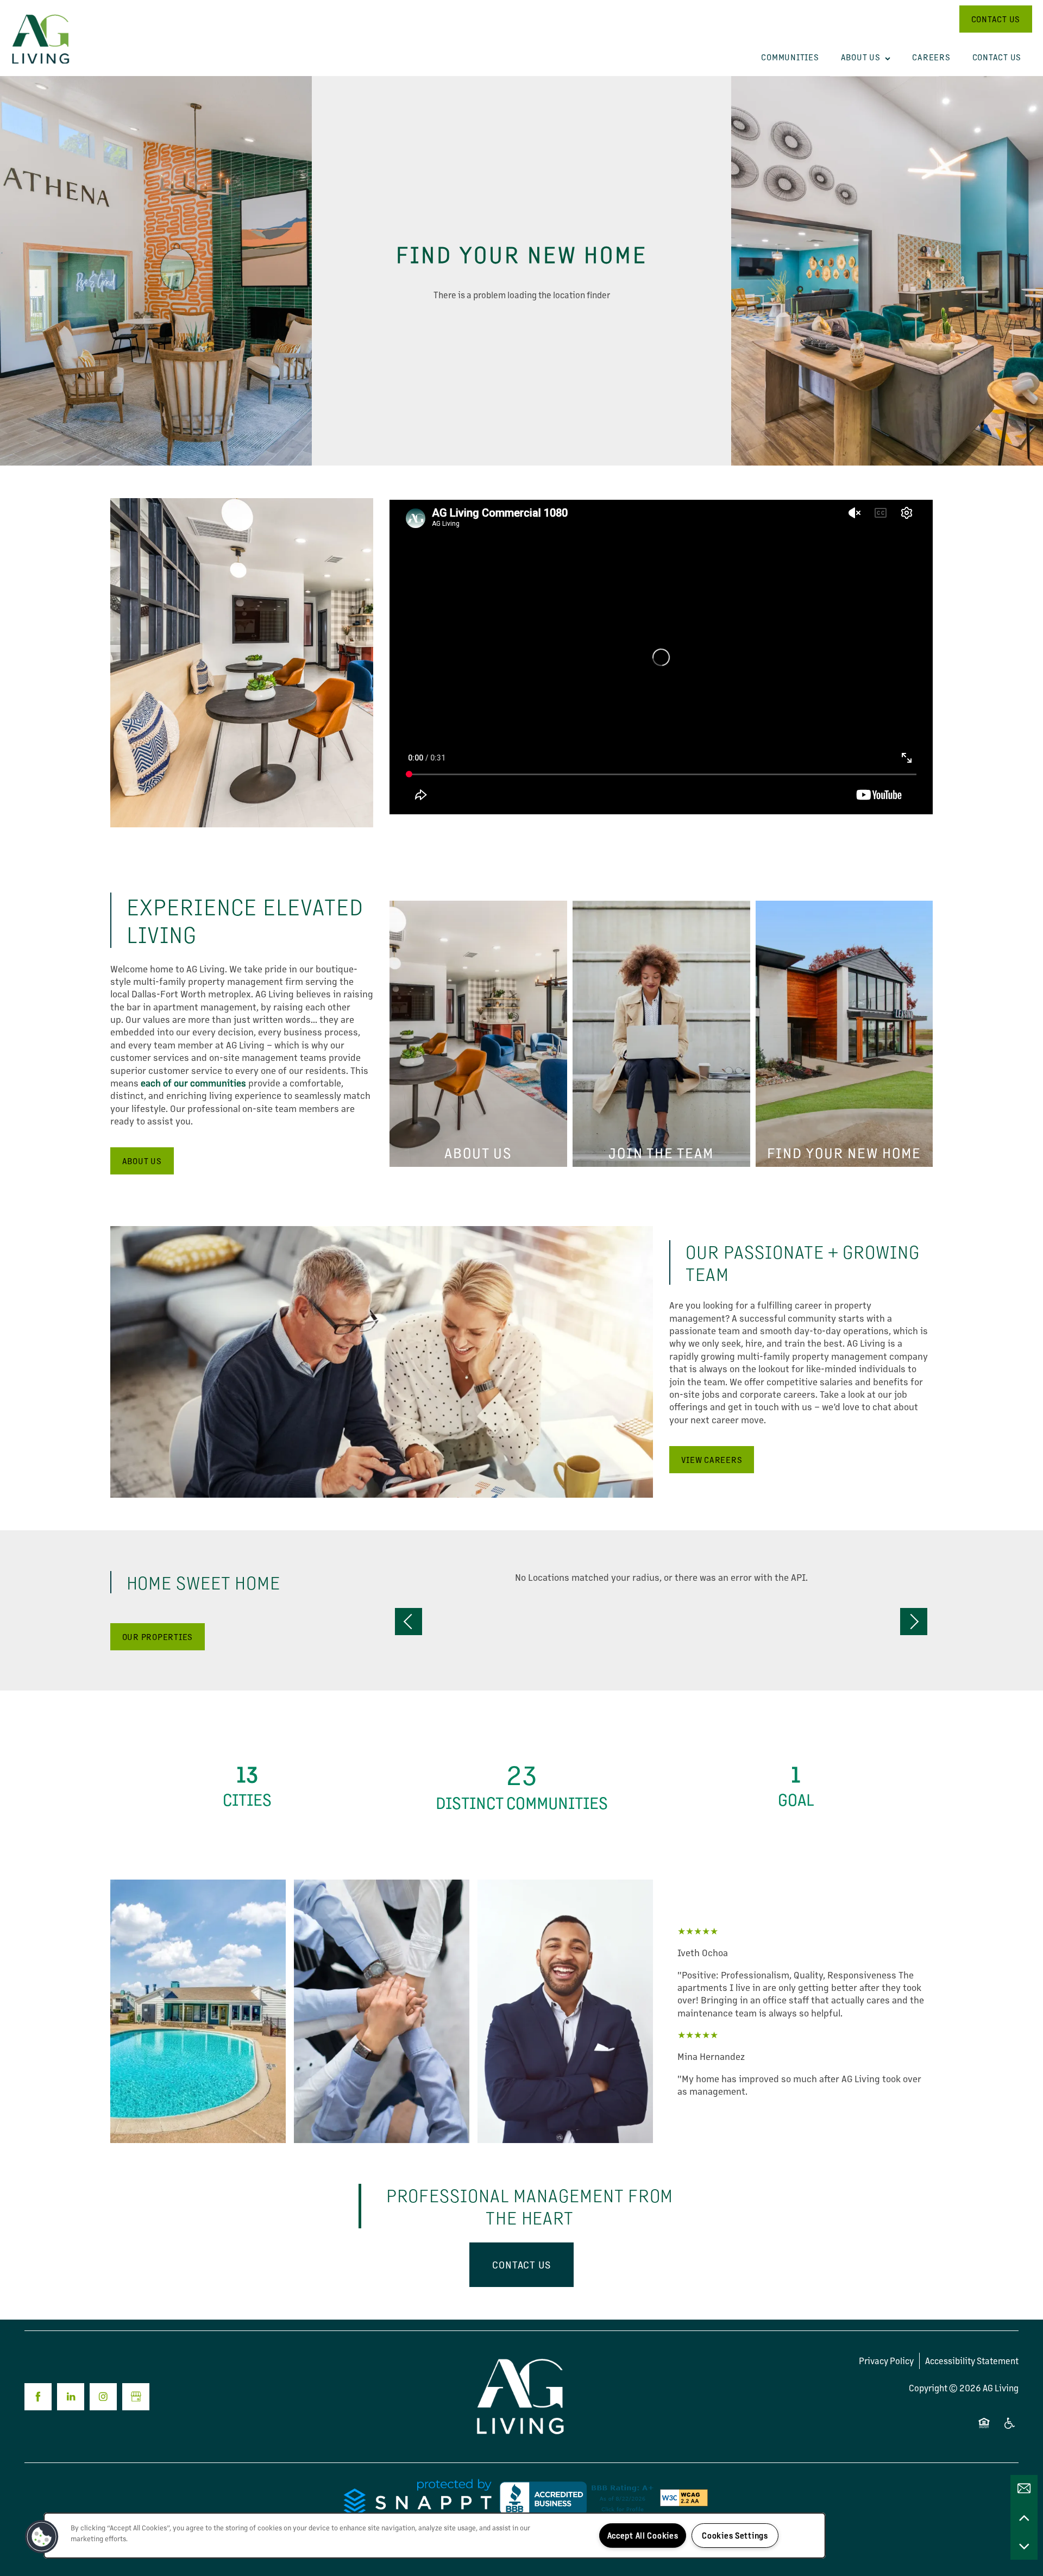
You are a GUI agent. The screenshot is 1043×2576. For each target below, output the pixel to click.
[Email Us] (1024, 2489)
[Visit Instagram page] (103, 2397)
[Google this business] (136, 2397)
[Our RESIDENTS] (796, 1785)
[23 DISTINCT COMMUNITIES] (522, 1785)
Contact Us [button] (521, 2264)
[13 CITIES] (247, 1785)
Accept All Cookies (643, 2535)
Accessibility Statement (972, 2361)
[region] (435, 2536)
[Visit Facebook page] (38, 2397)
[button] (996, 19)
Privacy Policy (886, 2361)
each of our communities (193, 1083)
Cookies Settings (735, 2535)
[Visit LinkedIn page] (71, 2397)
